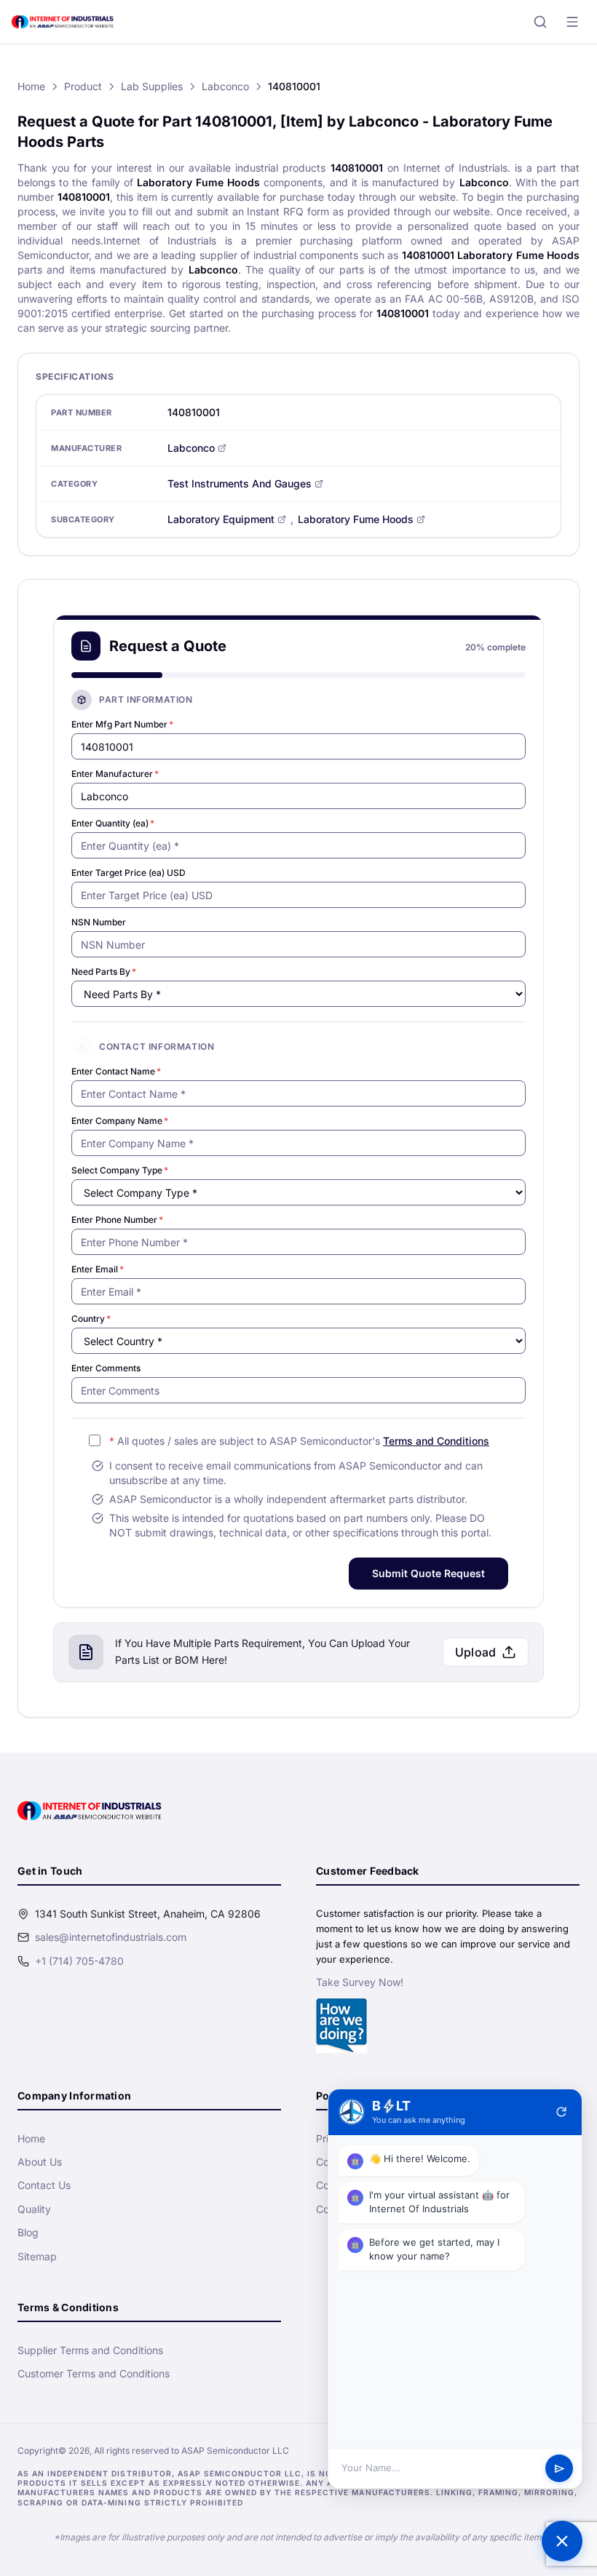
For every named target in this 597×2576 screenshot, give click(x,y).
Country (91, 1319)
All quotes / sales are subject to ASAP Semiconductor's (299, 1441)
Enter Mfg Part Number (122, 724)
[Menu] (572, 22)
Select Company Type (120, 1170)
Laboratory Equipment (221, 519)
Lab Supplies (152, 86)
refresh (561, 2112)
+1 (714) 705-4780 (79, 1961)
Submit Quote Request (428, 1573)
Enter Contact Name (116, 1071)
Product (83, 86)
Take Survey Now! (360, 1982)
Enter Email (98, 1269)
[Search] (540, 22)
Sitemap (37, 2256)
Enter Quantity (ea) (113, 823)
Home (31, 86)
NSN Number (99, 922)
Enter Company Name (120, 1121)
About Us (40, 2162)
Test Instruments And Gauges (240, 483)
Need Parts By (104, 972)
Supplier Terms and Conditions (90, 2350)
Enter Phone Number (117, 1220)
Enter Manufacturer (115, 774)
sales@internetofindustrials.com (111, 1937)
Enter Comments (106, 1368)
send (560, 2469)
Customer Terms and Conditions (94, 2373)
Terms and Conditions (436, 1441)
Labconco (225, 86)
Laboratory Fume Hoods (356, 519)
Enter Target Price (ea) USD (129, 873)
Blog (28, 2232)
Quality (34, 2209)
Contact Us (44, 2185)
